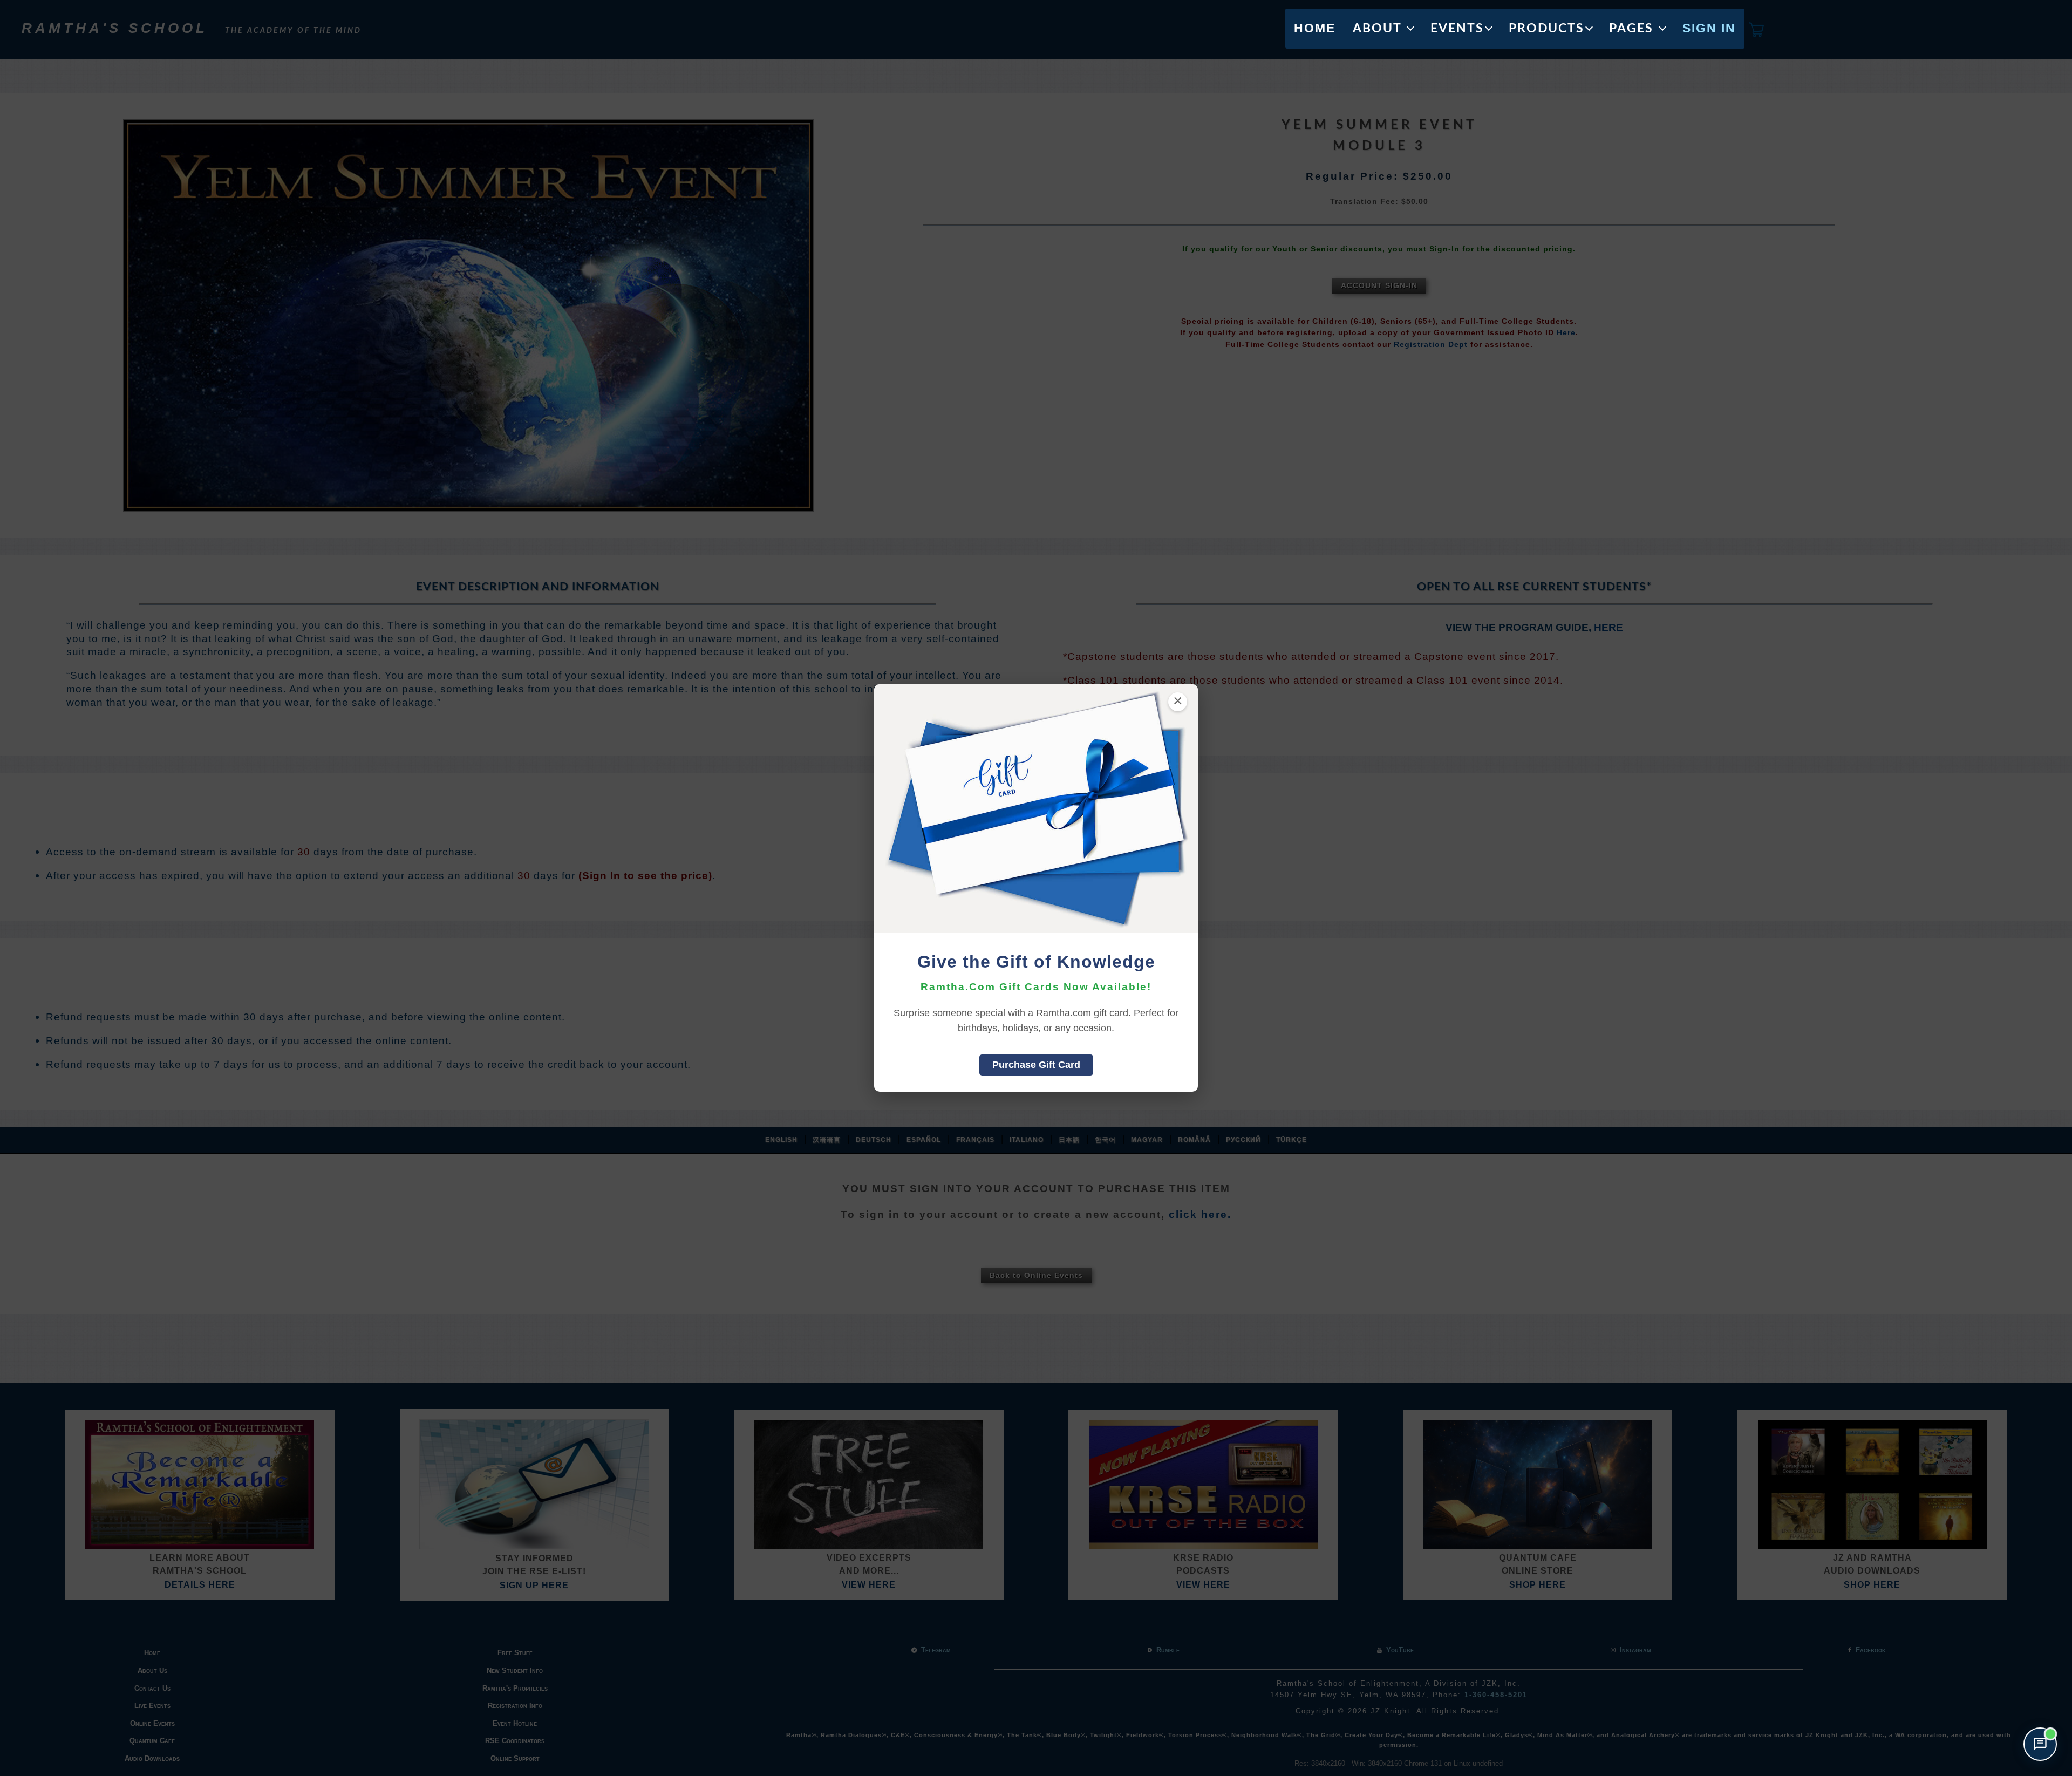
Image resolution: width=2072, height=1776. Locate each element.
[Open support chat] (2040, 1744)
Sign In (1709, 28)
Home (1315, 28)
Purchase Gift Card (1036, 1065)
